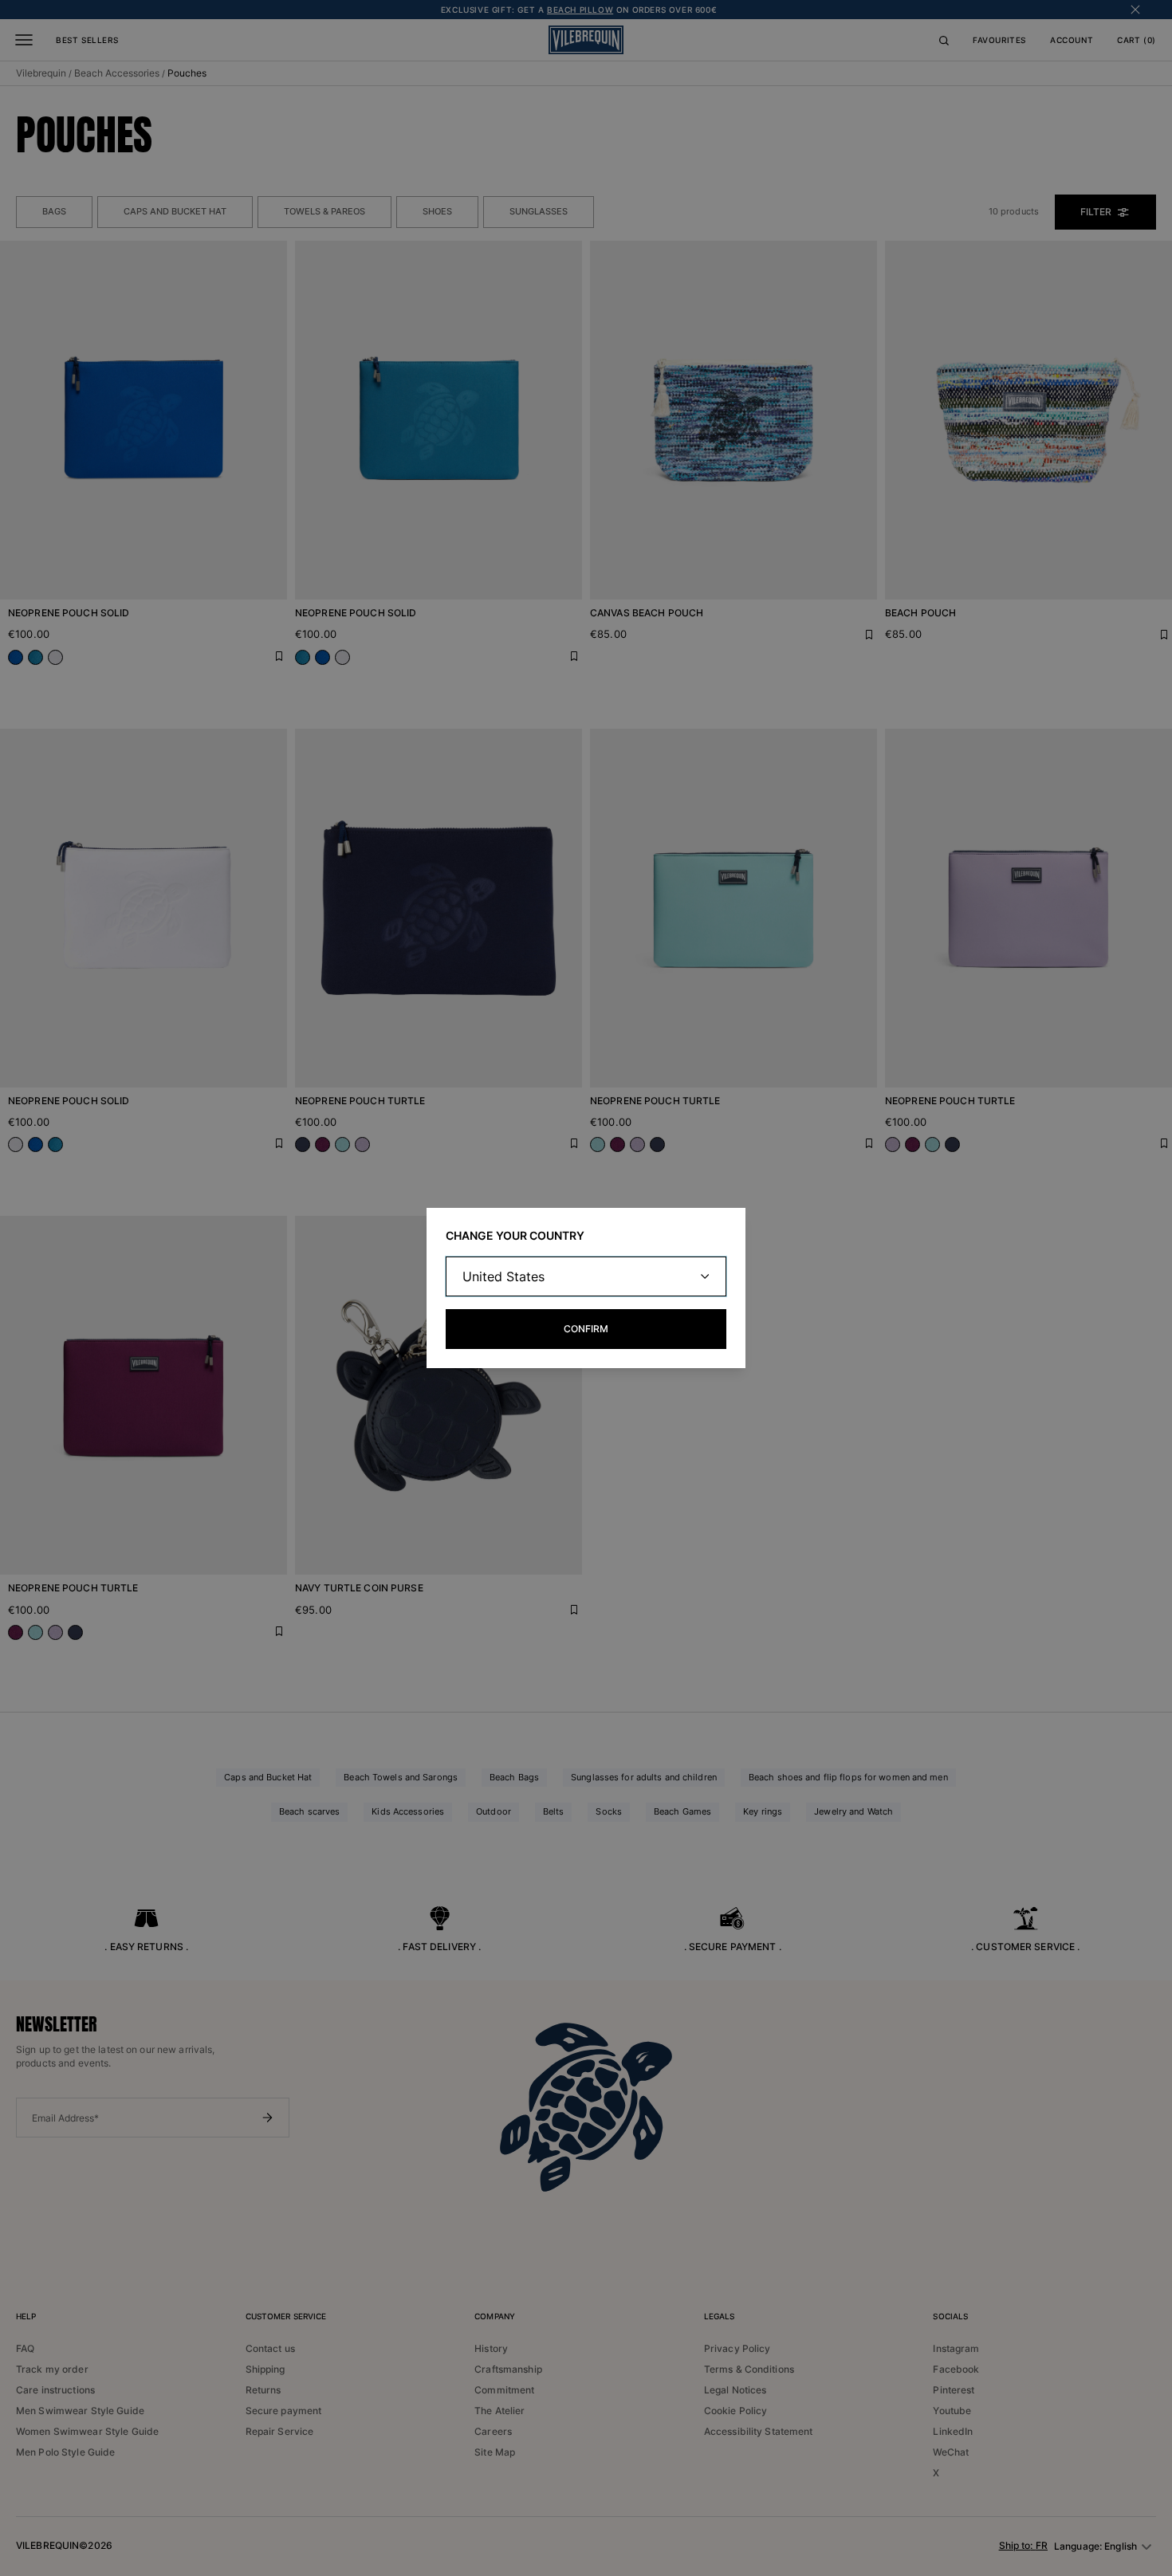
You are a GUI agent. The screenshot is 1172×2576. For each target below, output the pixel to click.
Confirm (586, 1329)
